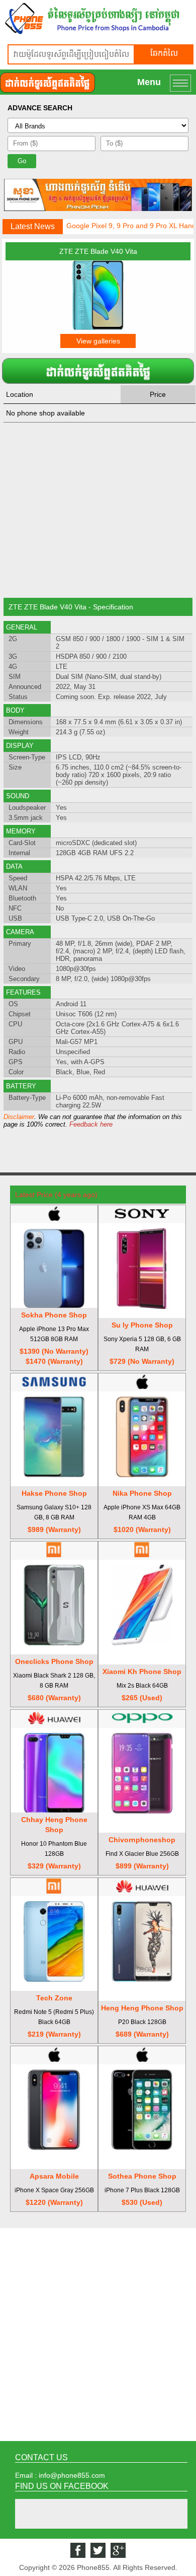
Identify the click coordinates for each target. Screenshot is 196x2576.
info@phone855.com (72, 2475)
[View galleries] (98, 327)
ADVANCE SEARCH (40, 108)
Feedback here (91, 1124)
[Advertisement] (98, 510)
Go (22, 161)
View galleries (98, 341)
